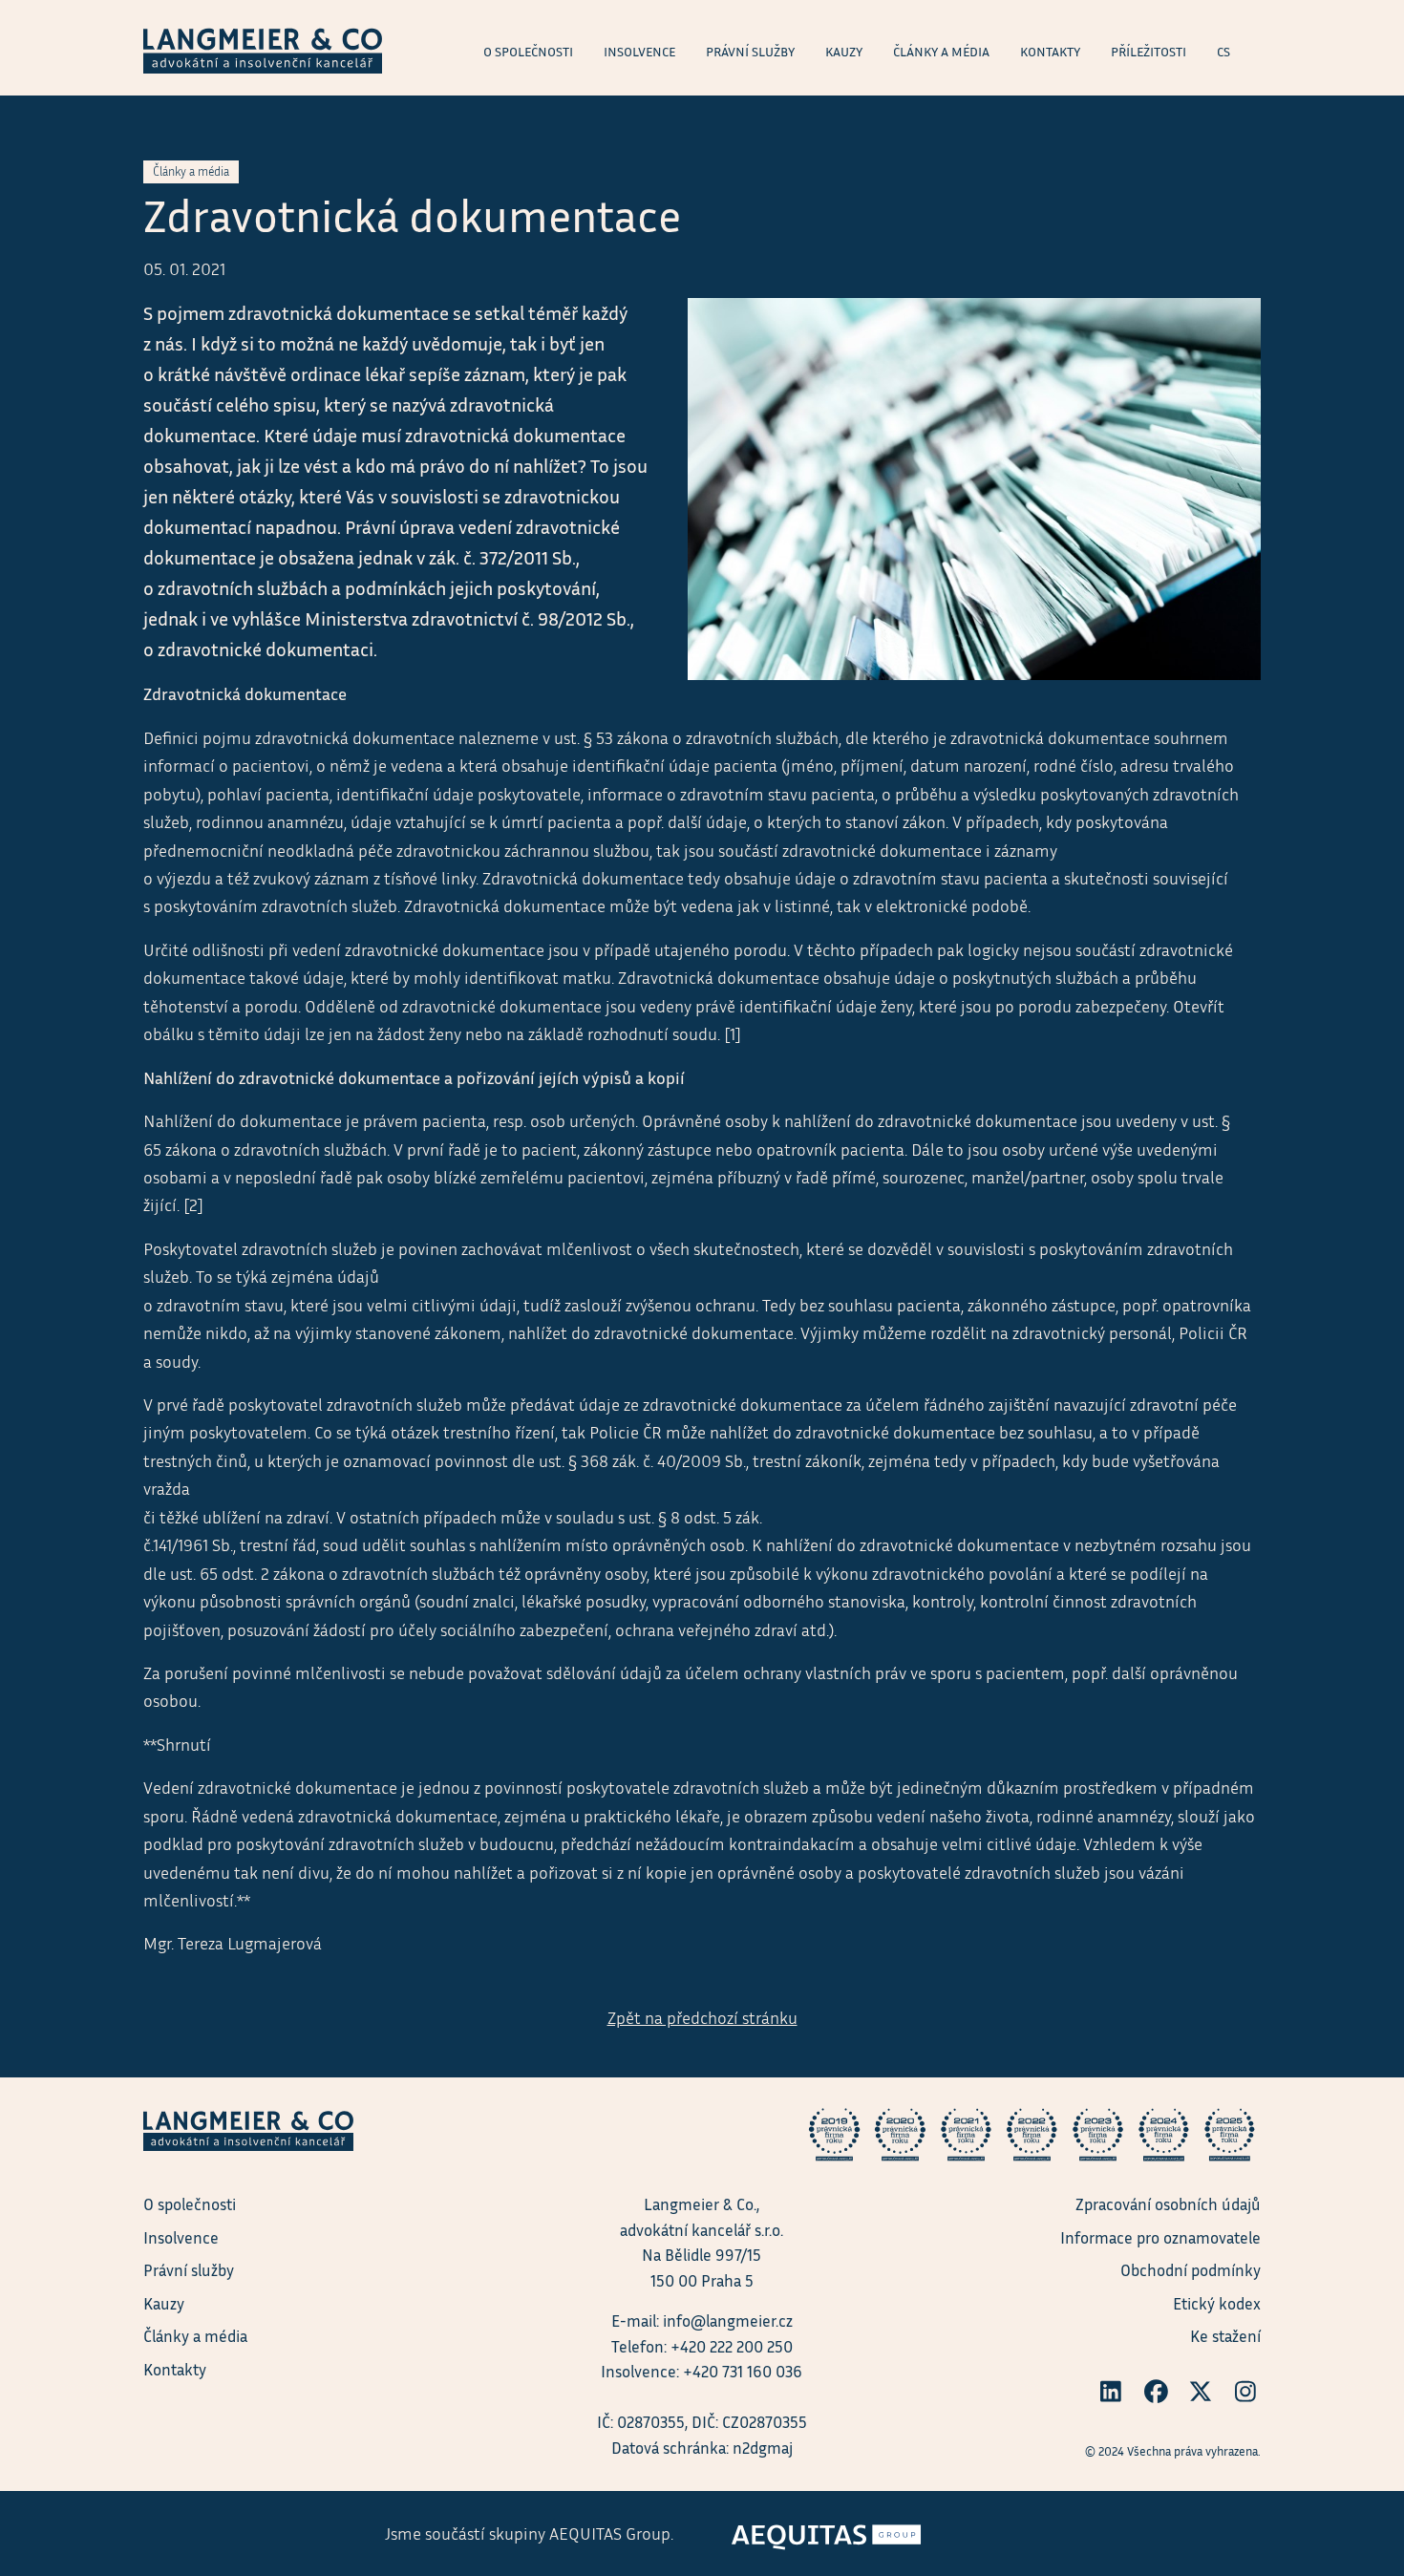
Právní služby (189, 2270)
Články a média (195, 2336)
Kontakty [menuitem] (1050, 52)
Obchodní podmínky (1191, 2270)
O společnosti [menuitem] (528, 52)
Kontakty (175, 2369)
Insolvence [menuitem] (639, 52)
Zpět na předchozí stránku (702, 2018)
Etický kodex (1217, 2303)
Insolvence (181, 2237)
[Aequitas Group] (826, 2531)
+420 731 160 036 (743, 2371)
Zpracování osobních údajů (1168, 2204)
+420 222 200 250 (732, 2346)
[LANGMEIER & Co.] (263, 47)
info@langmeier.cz (728, 2321)
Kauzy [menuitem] (844, 52)
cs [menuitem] (1223, 52)
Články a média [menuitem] (941, 52)
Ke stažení (1225, 2336)
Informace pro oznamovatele (1160, 2237)
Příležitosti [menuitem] (1149, 52)
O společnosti (190, 2204)
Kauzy (164, 2303)
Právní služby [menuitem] (750, 52)
